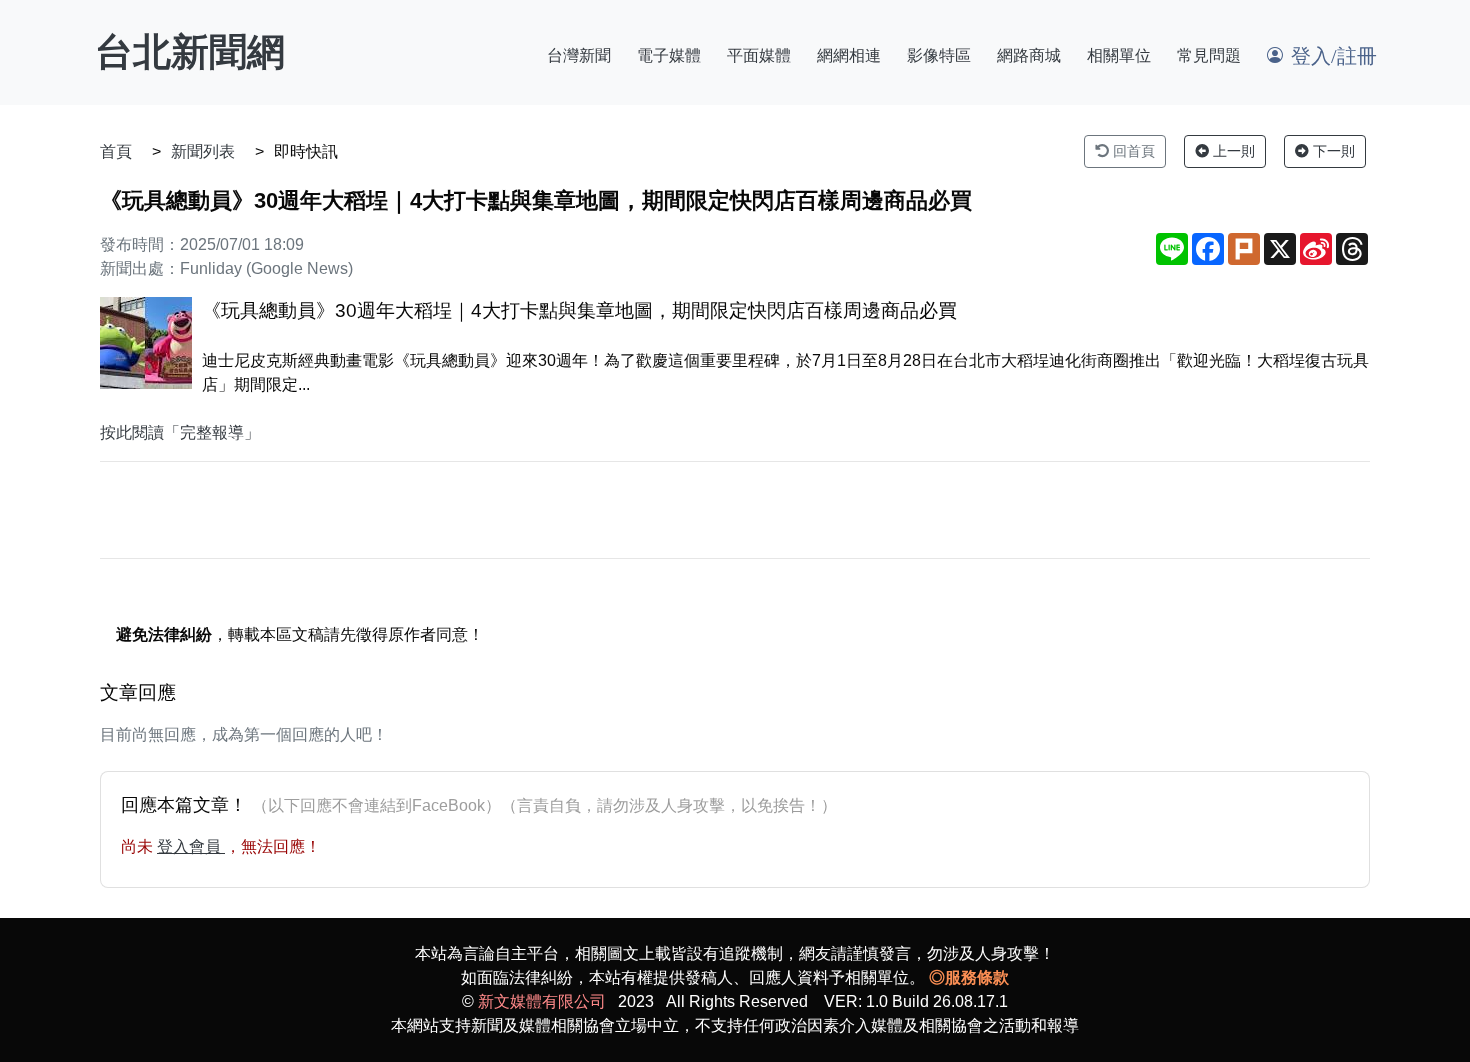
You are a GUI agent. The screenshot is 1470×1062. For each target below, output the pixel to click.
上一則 (1232, 151)
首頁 (116, 151)
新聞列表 (203, 151)
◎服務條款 (969, 977)
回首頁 (1132, 151)
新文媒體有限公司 (542, 1001)
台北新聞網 (190, 52)
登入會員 (191, 846)
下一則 (1332, 151)
